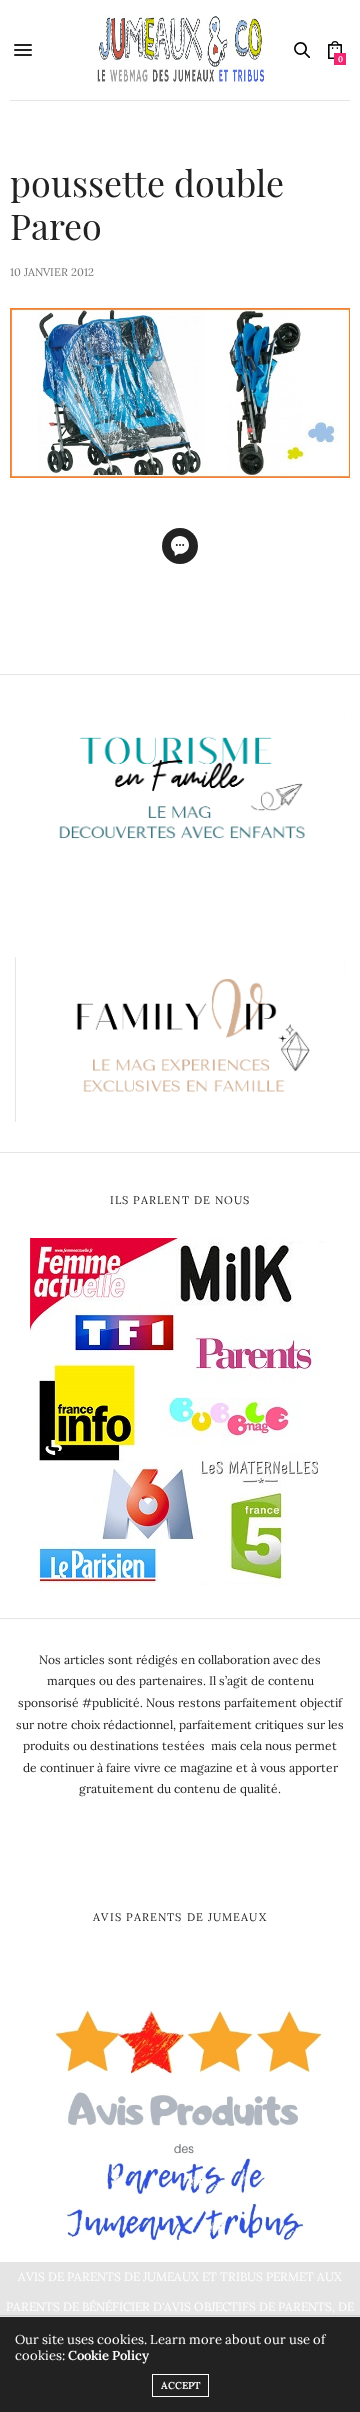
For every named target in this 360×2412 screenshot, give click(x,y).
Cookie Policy (108, 2355)
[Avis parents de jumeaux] (180, 2118)
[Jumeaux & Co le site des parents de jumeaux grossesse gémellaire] (180, 50)
